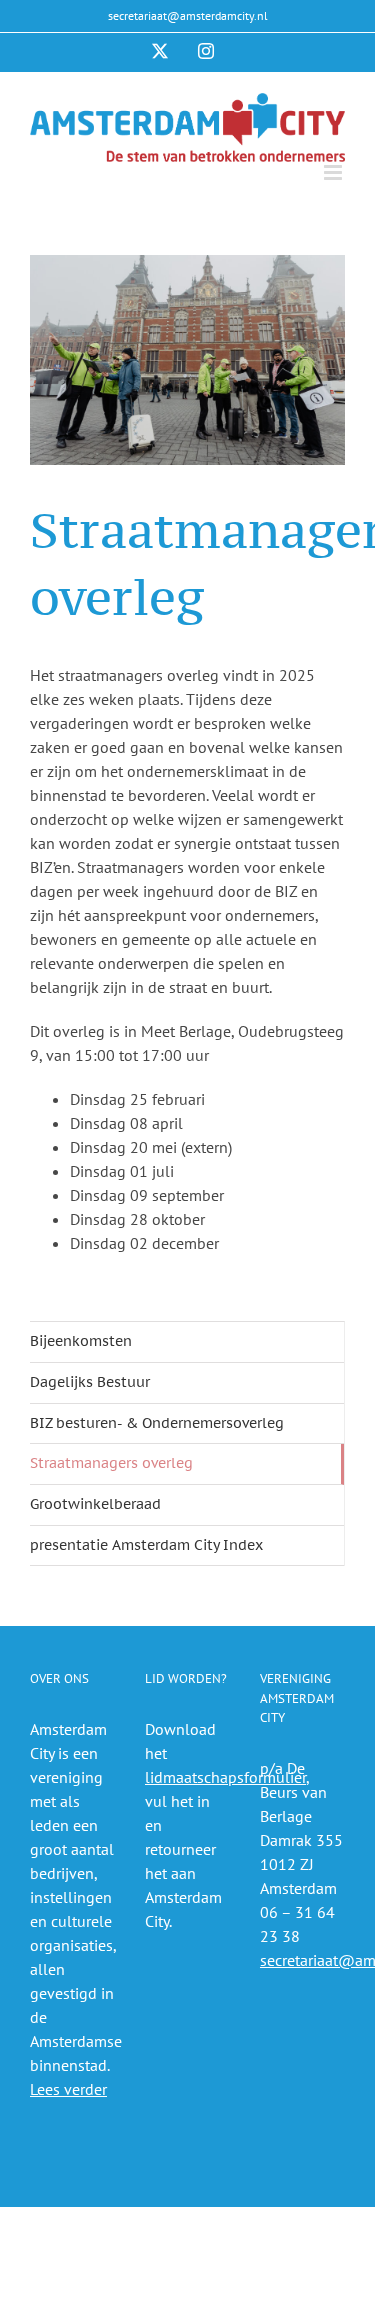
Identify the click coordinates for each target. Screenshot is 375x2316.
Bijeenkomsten (81, 1341)
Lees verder (68, 2089)
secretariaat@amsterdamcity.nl (188, 15)
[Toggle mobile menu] (334, 172)
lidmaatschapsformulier (225, 1777)
